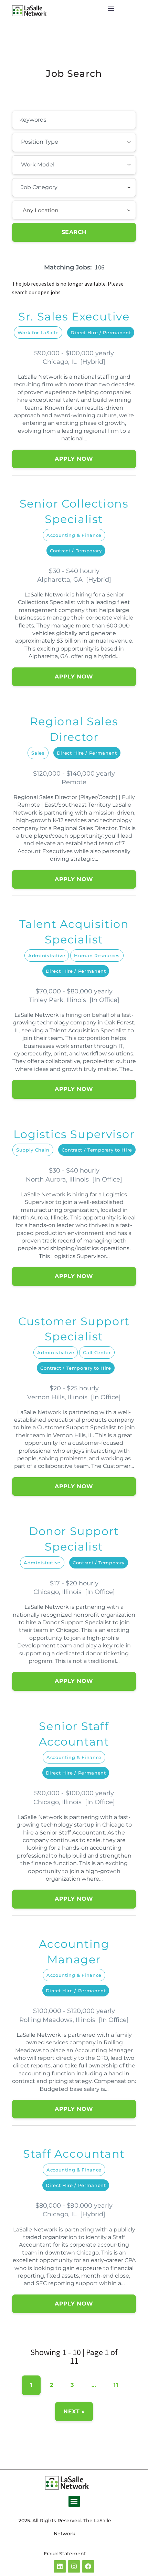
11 (116, 2385)
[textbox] (59, 142)
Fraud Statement (65, 2554)
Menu (111, 9)
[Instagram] (74, 2566)
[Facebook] (88, 2566)
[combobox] (74, 142)
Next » (74, 2411)
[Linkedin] (60, 2566)
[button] (74, 2501)
